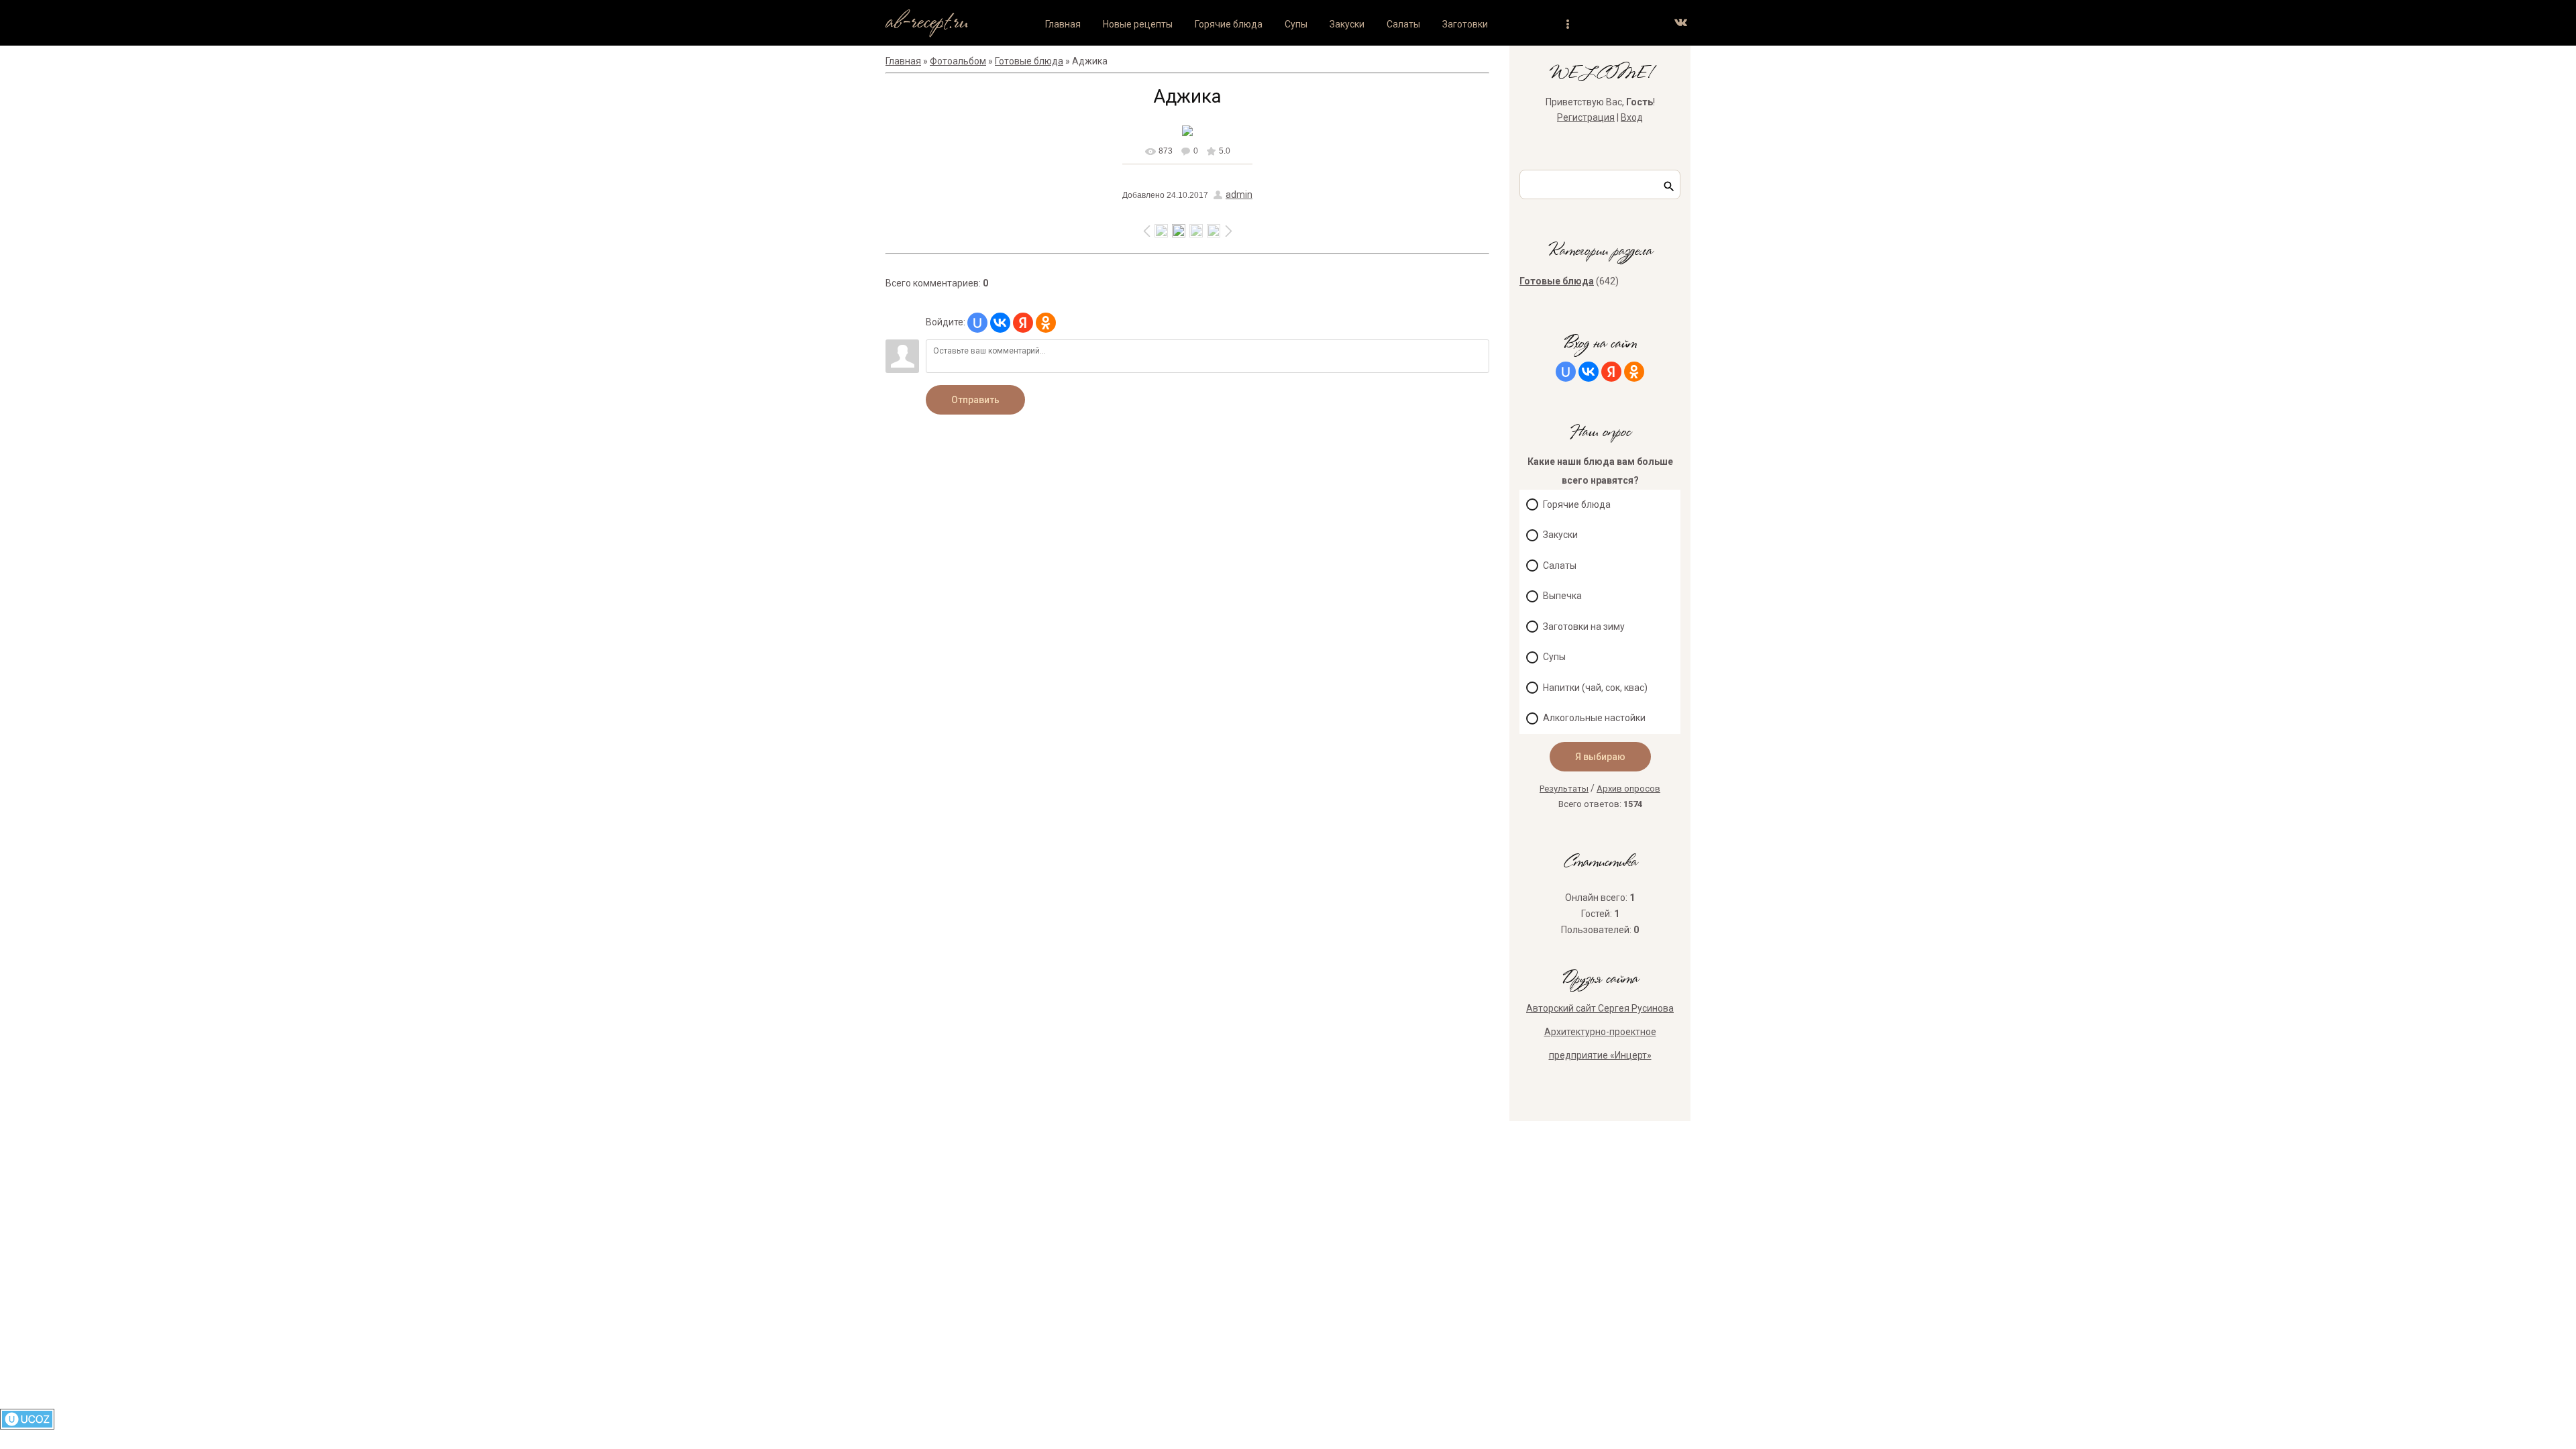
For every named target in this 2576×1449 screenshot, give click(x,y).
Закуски (1560, 535)
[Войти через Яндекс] (1023, 323)
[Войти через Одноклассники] (1046, 323)
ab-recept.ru (927, 22)
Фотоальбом (958, 61)
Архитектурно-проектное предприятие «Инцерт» (1600, 1043)
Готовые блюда (1029, 61)
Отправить (975, 400)
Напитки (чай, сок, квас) (1595, 688)
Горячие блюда (1577, 504)
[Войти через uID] (977, 323)
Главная (903, 61)
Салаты (1560, 566)
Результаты (1564, 789)
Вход (1632, 117)
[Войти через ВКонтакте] (1000, 323)
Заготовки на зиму (1584, 627)
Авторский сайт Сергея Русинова (1600, 1008)
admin (1239, 195)
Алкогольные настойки (1594, 718)
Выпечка (1562, 596)
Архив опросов (1628, 789)
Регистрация (1586, 117)
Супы (1554, 657)
